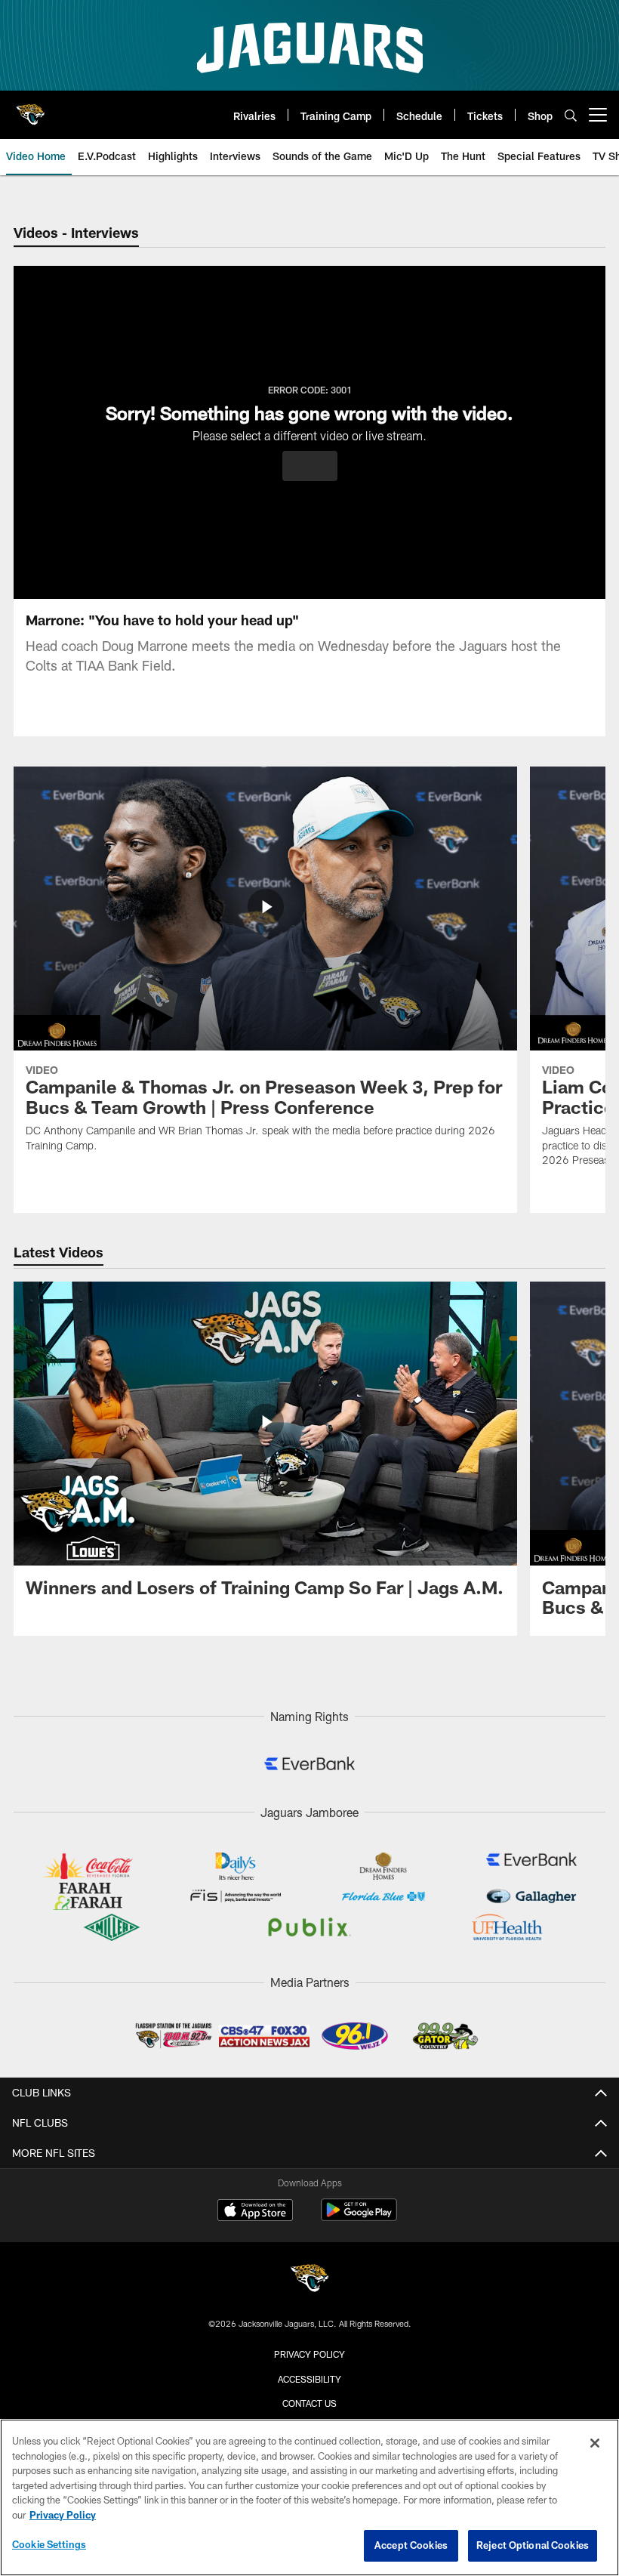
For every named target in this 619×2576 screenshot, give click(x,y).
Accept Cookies (411, 2545)
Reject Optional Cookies (533, 2545)
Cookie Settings (49, 2544)
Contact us (309, 2403)
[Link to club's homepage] (30, 109)
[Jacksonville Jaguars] (309, 2280)
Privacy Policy (309, 2354)
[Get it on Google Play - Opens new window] (359, 2218)
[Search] (571, 115)
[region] (309, 2497)
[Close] (595, 2443)
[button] (310, 466)
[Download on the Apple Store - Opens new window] (255, 2212)
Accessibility (309, 2379)
